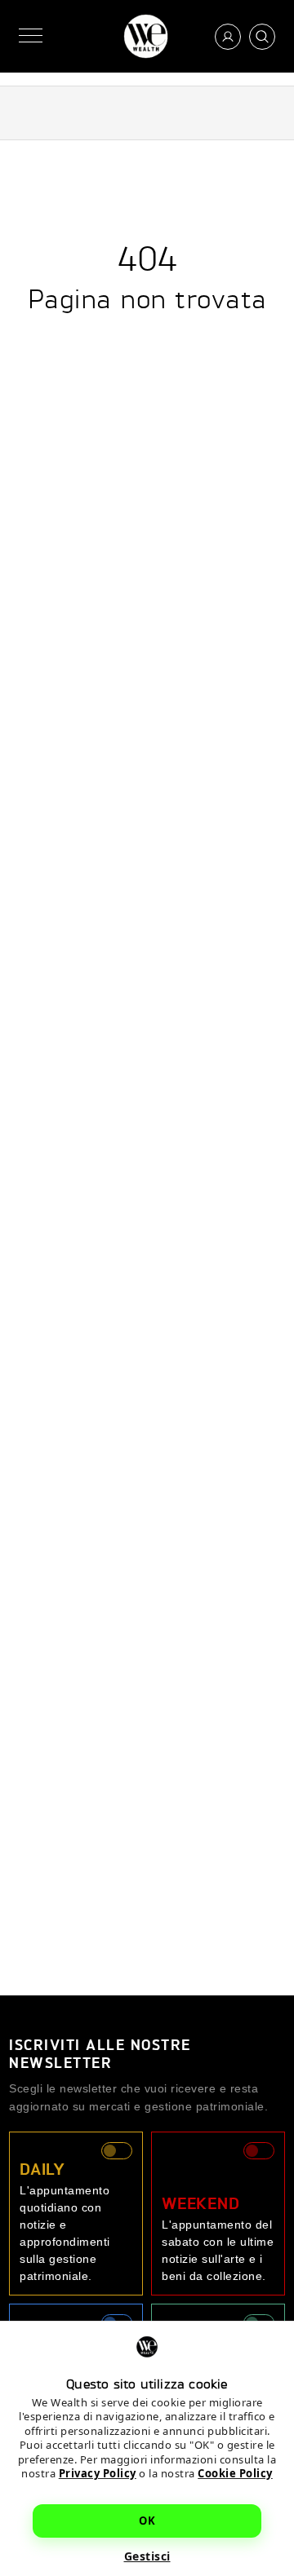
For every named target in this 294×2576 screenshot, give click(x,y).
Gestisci (147, 2556)
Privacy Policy (98, 2473)
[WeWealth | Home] (146, 36)
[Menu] (31, 36)
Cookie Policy (235, 2473)
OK (147, 2521)
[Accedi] (228, 37)
